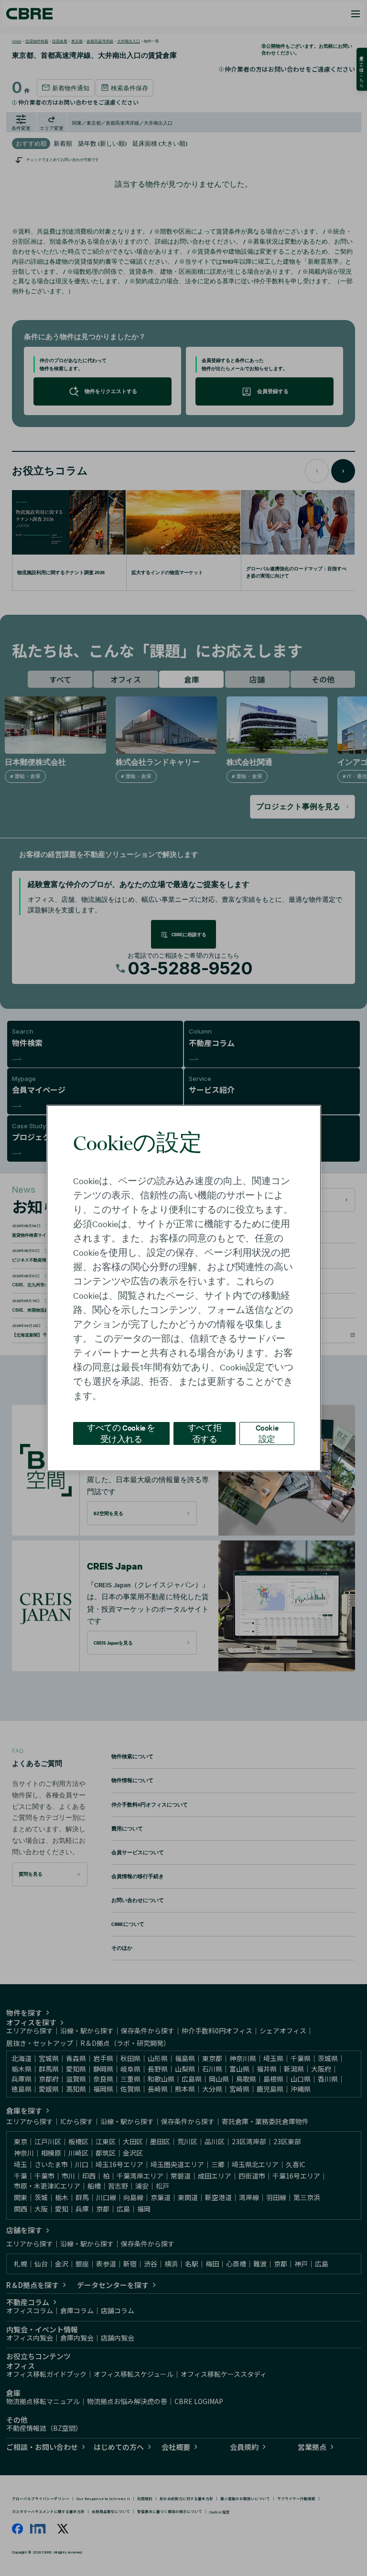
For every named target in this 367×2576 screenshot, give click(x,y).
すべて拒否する (205, 1433)
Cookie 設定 (267, 1433)
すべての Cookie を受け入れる (121, 1433)
